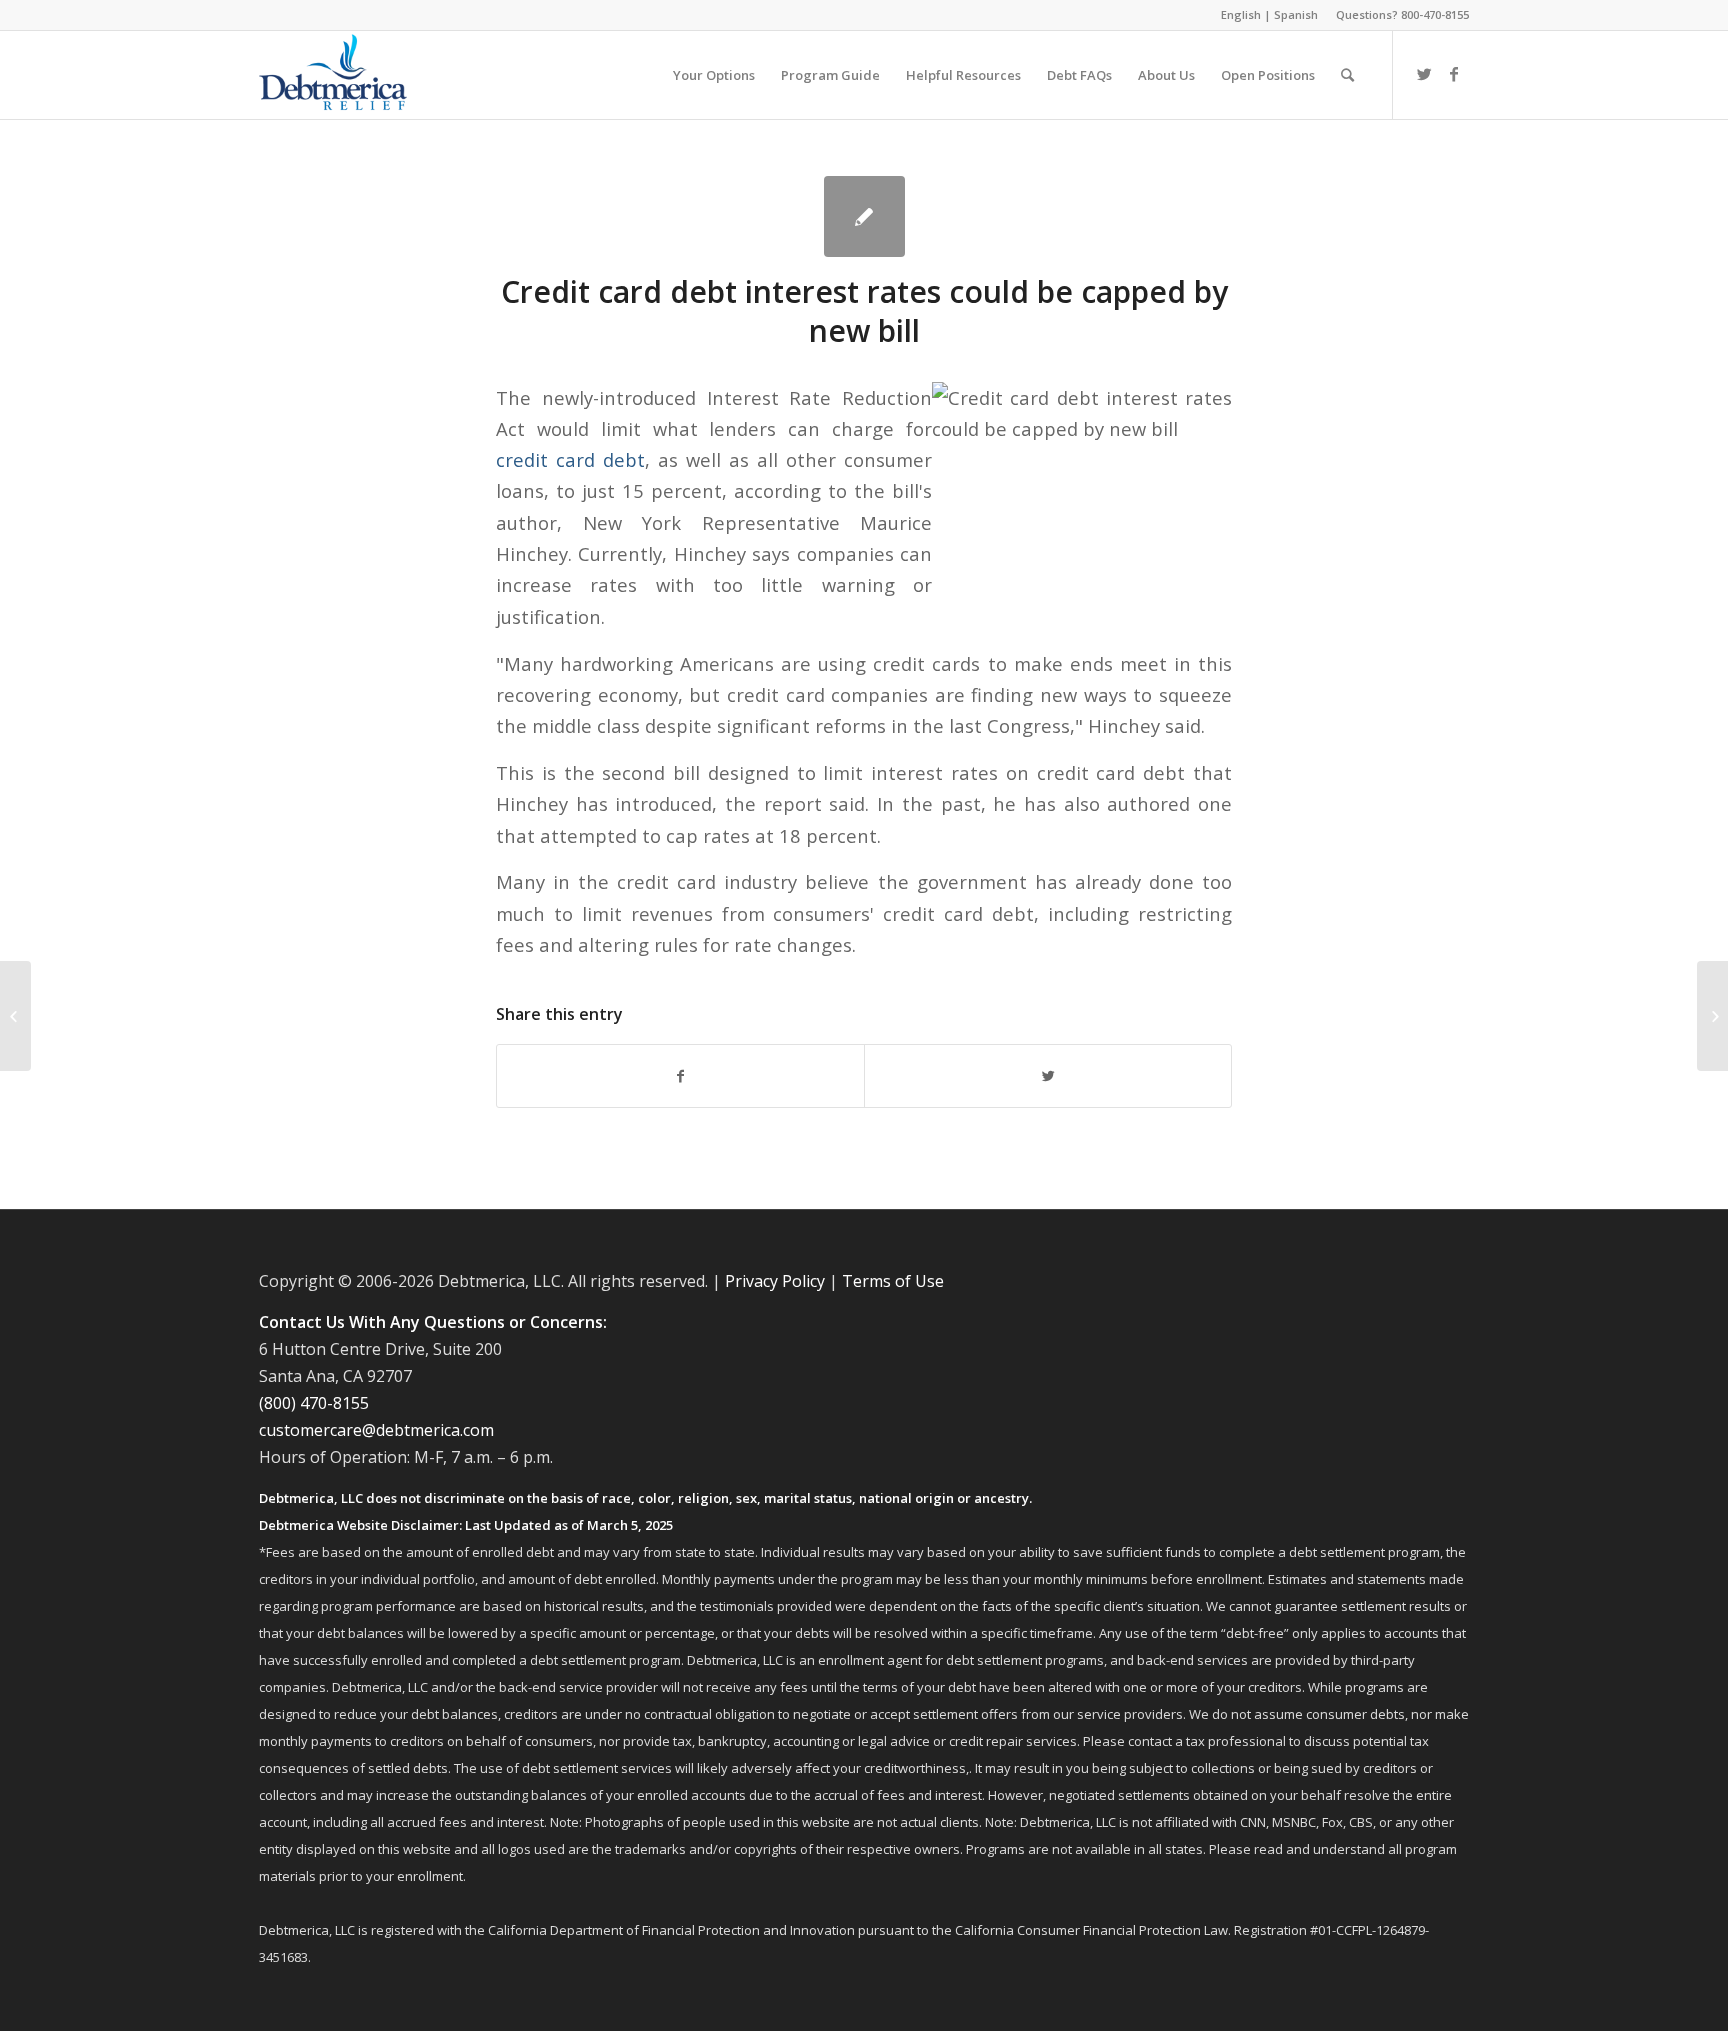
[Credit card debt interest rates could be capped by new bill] (864, 216)
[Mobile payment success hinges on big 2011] (15, 1016)
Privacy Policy (775, 1281)
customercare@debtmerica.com (376, 1430)
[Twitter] (1424, 74)
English (1241, 14)
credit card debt (570, 459)
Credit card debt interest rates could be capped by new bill (864, 311)
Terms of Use (893, 1281)
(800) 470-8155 (314, 1403)
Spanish (1296, 14)
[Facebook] (1454, 74)
